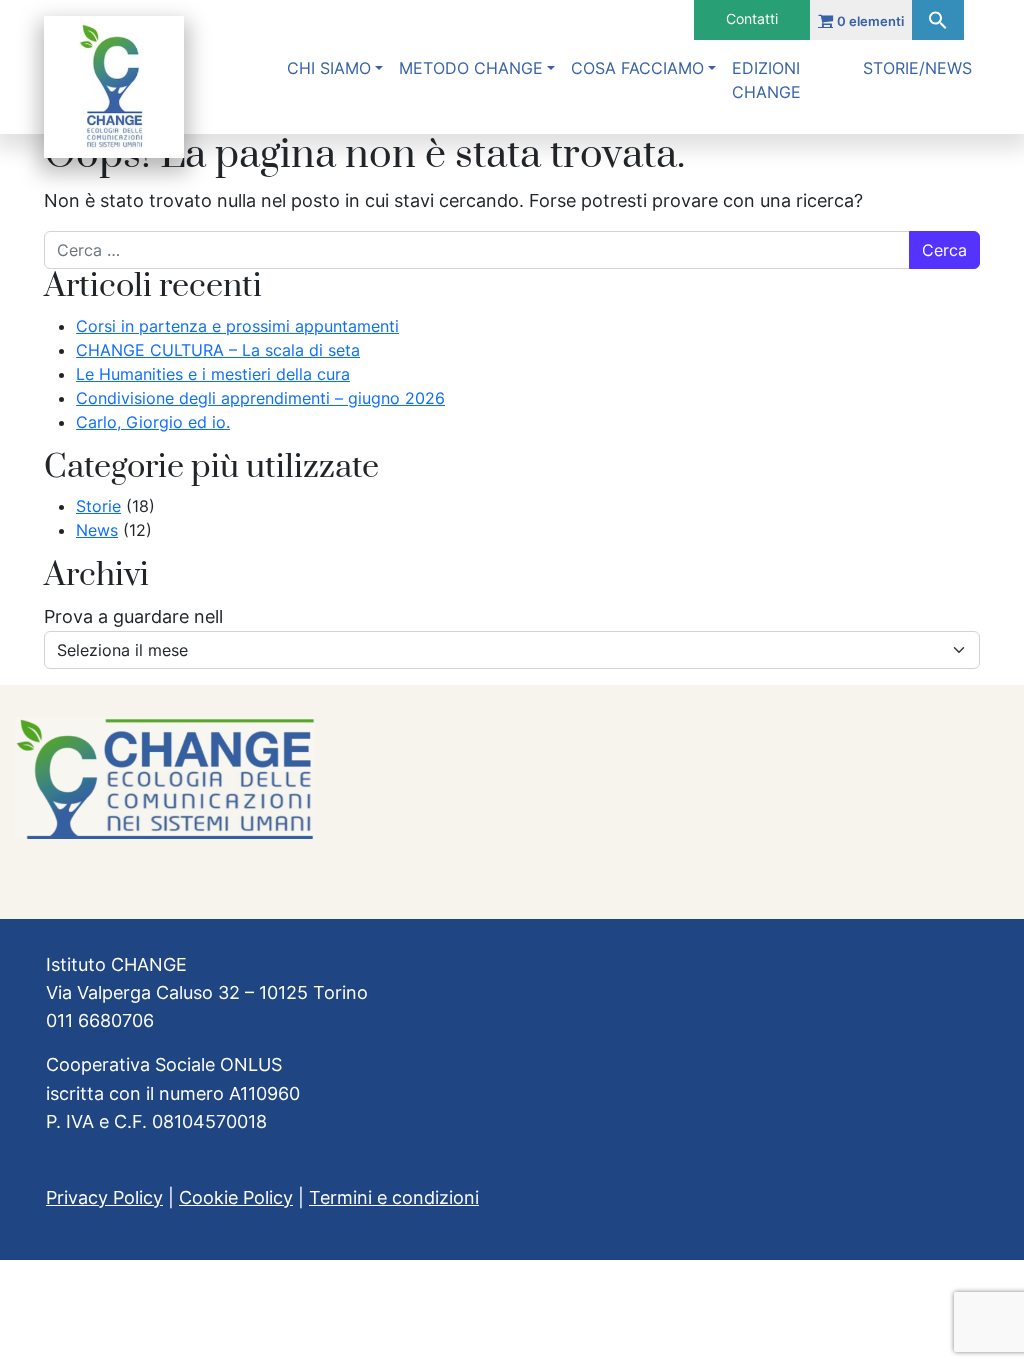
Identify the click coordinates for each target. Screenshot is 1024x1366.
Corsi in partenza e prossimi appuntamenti (237, 326)
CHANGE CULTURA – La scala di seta (218, 350)
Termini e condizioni (394, 1197)
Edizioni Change (766, 80)
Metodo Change (471, 68)
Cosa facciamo (637, 68)
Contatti (752, 18)
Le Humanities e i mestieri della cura (213, 374)
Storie (98, 506)
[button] (938, 20)
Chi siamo (329, 68)
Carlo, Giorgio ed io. (153, 422)
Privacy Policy (104, 1197)
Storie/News (917, 68)
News (97, 530)
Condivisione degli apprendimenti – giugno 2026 (260, 398)
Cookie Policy (236, 1197)
